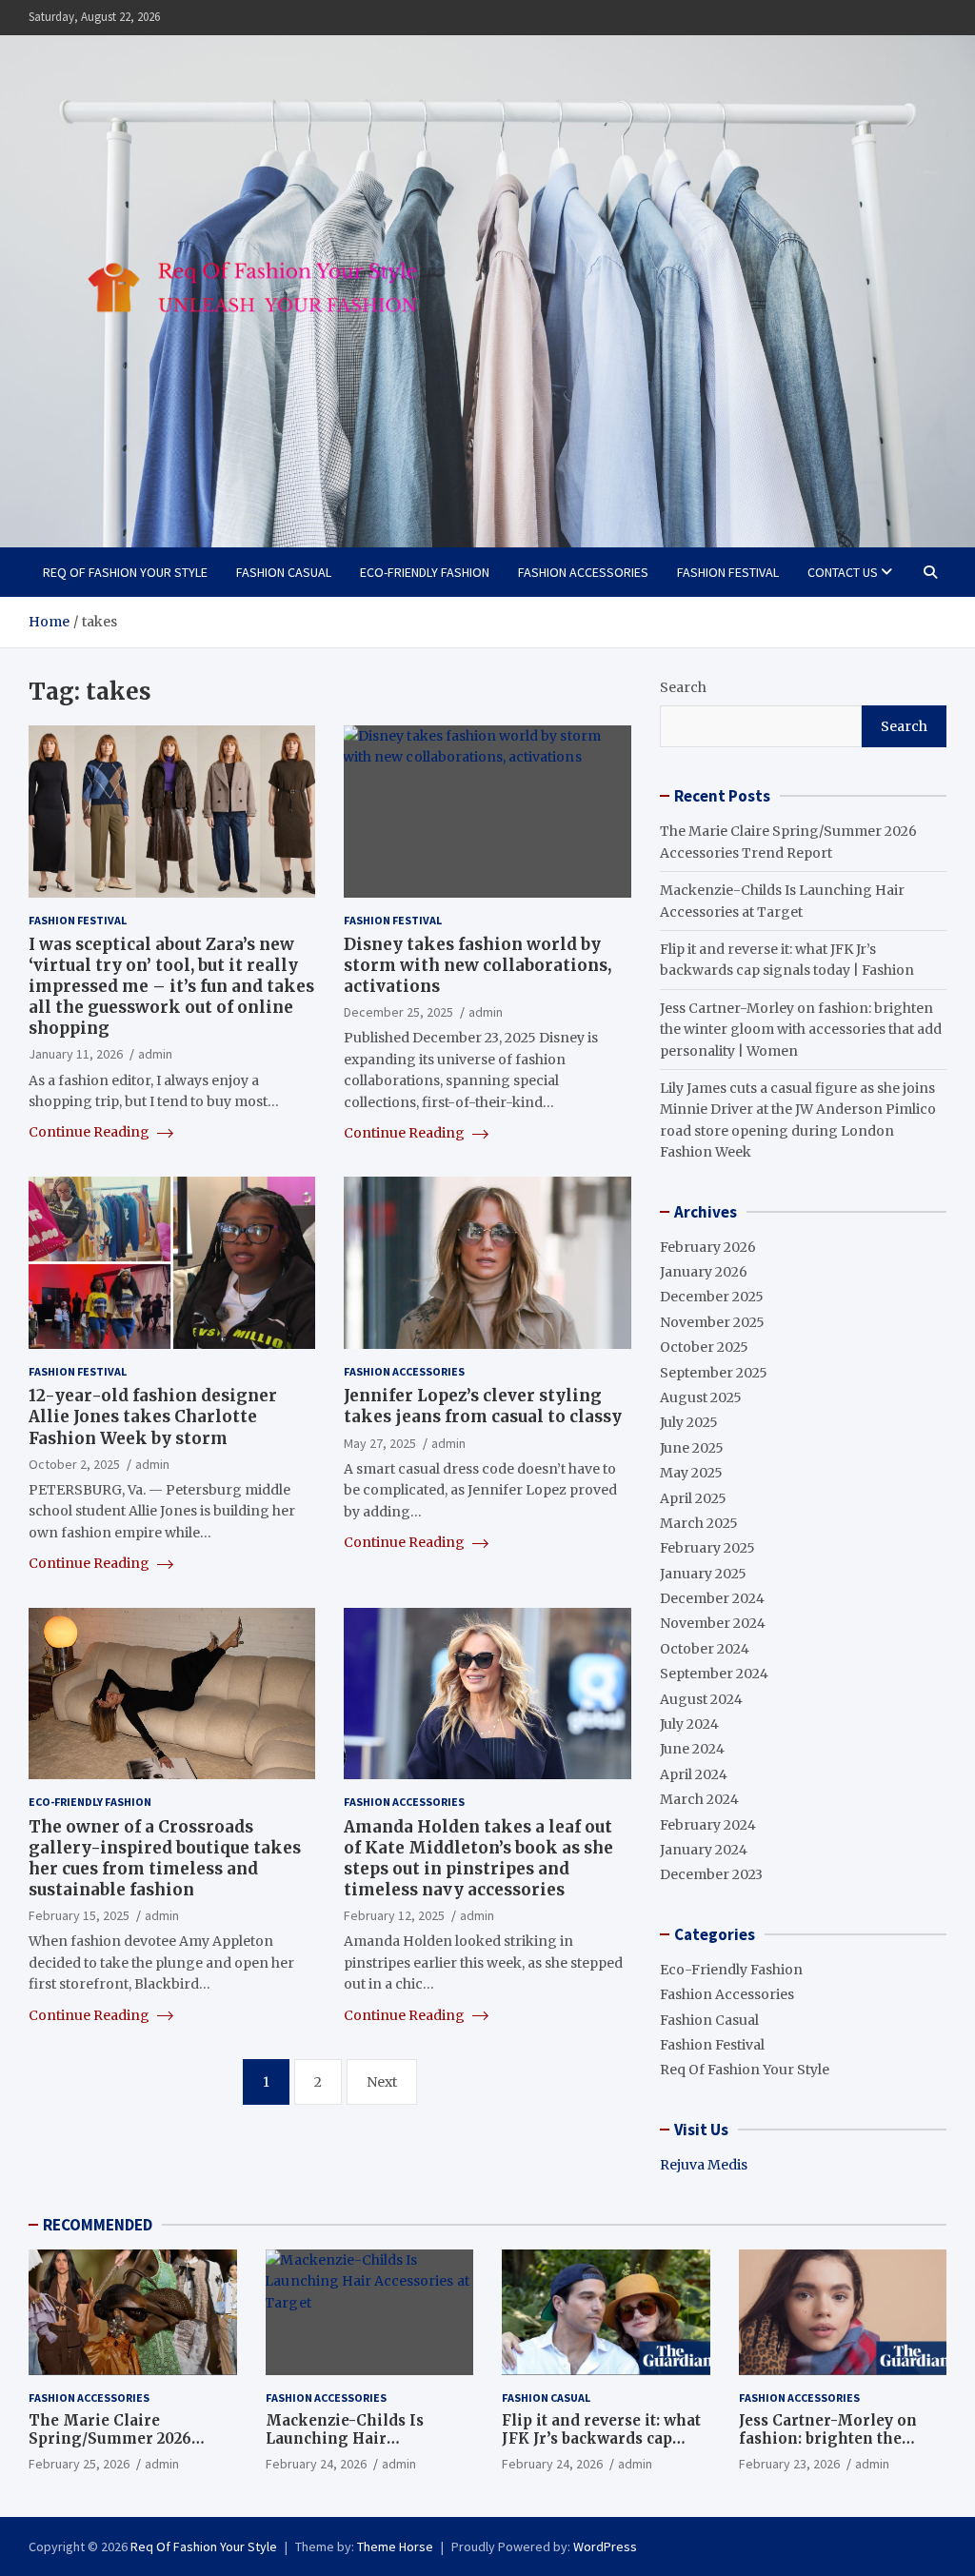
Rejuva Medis (704, 2165)
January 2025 (703, 1574)
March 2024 (699, 1799)
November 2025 (712, 1322)
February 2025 (707, 1548)
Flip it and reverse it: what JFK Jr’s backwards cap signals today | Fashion (601, 2439)
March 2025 (699, 1523)
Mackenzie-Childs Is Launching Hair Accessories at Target (347, 2439)
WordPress (605, 2546)
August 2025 (701, 1397)
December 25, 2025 (398, 1012)
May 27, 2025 (380, 1443)
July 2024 (689, 1724)
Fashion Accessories (583, 572)
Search (683, 687)
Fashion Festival (728, 572)
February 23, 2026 (789, 2464)
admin (155, 1054)
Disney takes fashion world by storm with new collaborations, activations (478, 965)
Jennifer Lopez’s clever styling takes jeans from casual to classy (483, 1406)
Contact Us (843, 572)
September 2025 (714, 1373)
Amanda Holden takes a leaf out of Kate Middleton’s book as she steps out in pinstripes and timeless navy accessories (478, 1858)
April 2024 (694, 1774)
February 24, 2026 (316, 2464)
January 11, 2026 (76, 1054)
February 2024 (708, 1825)
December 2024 (712, 1598)
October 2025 (704, 1347)
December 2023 (711, 1874)
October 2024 (705, 1649)
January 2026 (704, 1272)
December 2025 (712, 1297)
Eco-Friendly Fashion (425, 572)
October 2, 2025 (74, 1464)
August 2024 (701, 1699)
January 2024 (704, 1850)
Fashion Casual (284, 572)
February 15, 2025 (79, 1915)
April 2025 (693, 1498)
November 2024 (713, 1623)
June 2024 (692, 1749)
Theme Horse (395, 2546)
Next (382, 2082)
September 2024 (714, 1674)
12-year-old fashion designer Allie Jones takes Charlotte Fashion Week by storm (153, 1417)
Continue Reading (90, 1132)
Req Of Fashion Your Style (125, 572)
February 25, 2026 (79, 2464)
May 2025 (691, 1473)
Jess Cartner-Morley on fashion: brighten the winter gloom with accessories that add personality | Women (801, 1030)
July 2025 (689, 1422)
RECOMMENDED (98, 2225)
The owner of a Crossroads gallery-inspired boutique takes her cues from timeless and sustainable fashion (165, 1858)
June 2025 (692, 1448)
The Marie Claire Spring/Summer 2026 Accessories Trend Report (126, 2439)
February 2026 (708, 1247)
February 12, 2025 (394, 1915)
